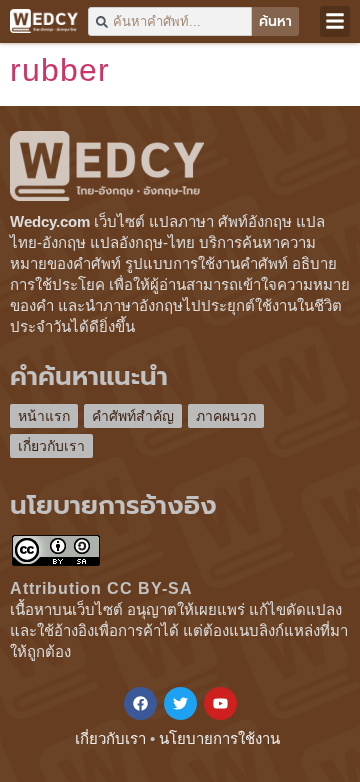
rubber (60, 70)
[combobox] (170, 21)
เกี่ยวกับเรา (51, 446)
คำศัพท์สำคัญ (133, 416)
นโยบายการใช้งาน (219, 738)
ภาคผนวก (226, 416)
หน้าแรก (44, 416)
